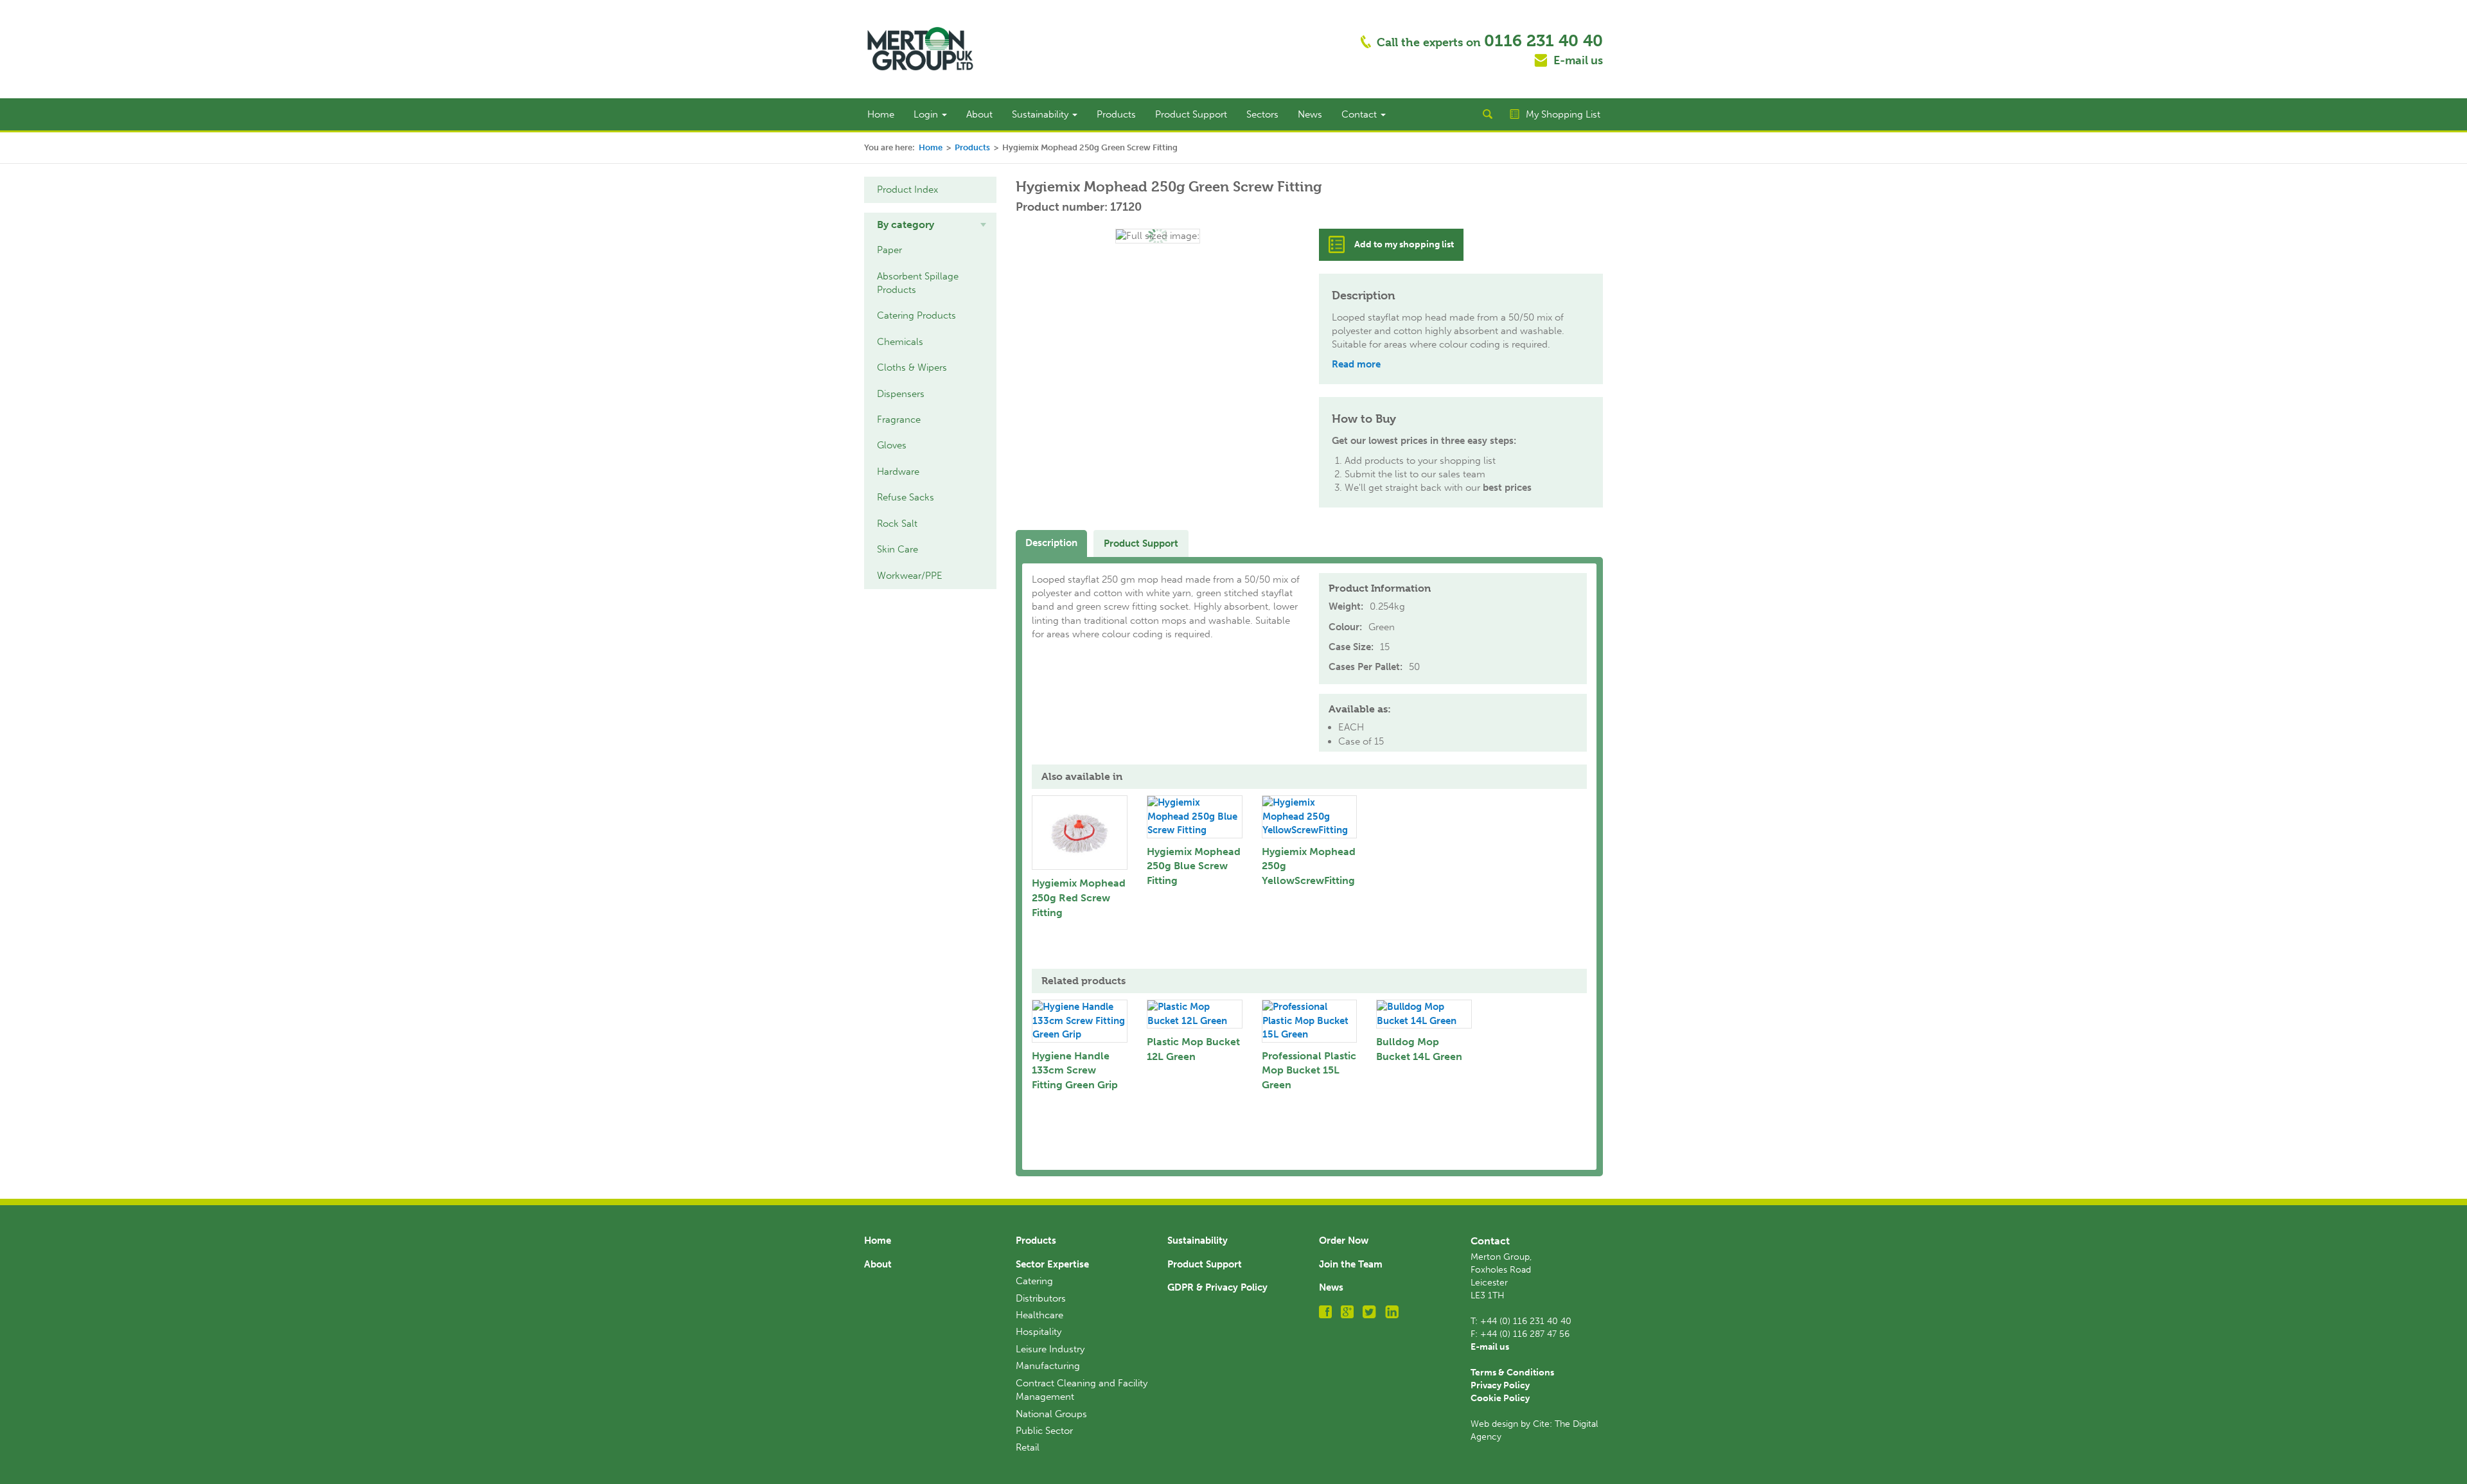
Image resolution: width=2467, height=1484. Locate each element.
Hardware (898, 472)
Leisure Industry (1050, 1349)
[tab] (930, 225)
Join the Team (1351, 1264)
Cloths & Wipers (912, 367)
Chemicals (900, 342)
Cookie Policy (1500, 1398)
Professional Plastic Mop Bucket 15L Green (1309, 1071)
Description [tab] (1051, 543)
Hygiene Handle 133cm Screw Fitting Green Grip (1075, 1071)
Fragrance (899, 420)
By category (906, 225)
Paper (889, 250)
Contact (1360, 114)
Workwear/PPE (910, 576)
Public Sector (1044, 1431)
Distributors (1041, 1298)
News (1310, 114)
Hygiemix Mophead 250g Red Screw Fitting (1079, 898)
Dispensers (901, 394)
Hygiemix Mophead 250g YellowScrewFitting (1309, 866)
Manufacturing (1048, 1366)
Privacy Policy (1500, 1385)
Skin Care (897, 549)
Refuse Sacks (906, 497)
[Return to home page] (920, 48)
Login (927, 114)
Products (1116, 114)
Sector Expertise (1052, 1264)
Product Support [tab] (1141, 543)
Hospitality (1039, 1332)
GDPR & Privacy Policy (1217, 1287)
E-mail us (1578, 60)
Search (1487, 114)
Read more (1356, 364)
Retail (1028, 1447)
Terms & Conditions (1512, 1373)
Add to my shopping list (1404, 244)
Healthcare (1039, 1315)
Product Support (1191, 114)
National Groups (1051, 1414)
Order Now (1344, 1241)
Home (881, 114)
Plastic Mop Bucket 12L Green (1193, 1049)
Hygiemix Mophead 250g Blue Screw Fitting (1194, 866)
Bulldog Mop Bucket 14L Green (1419, 1049)
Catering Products (916, 315)
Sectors (1262, 114)
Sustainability (1041, 114)
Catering (1034, 1281)
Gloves (892, 445)
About (979, 114)
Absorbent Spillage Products (918, 283)
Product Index (907, 190)
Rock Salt (897, 524)
